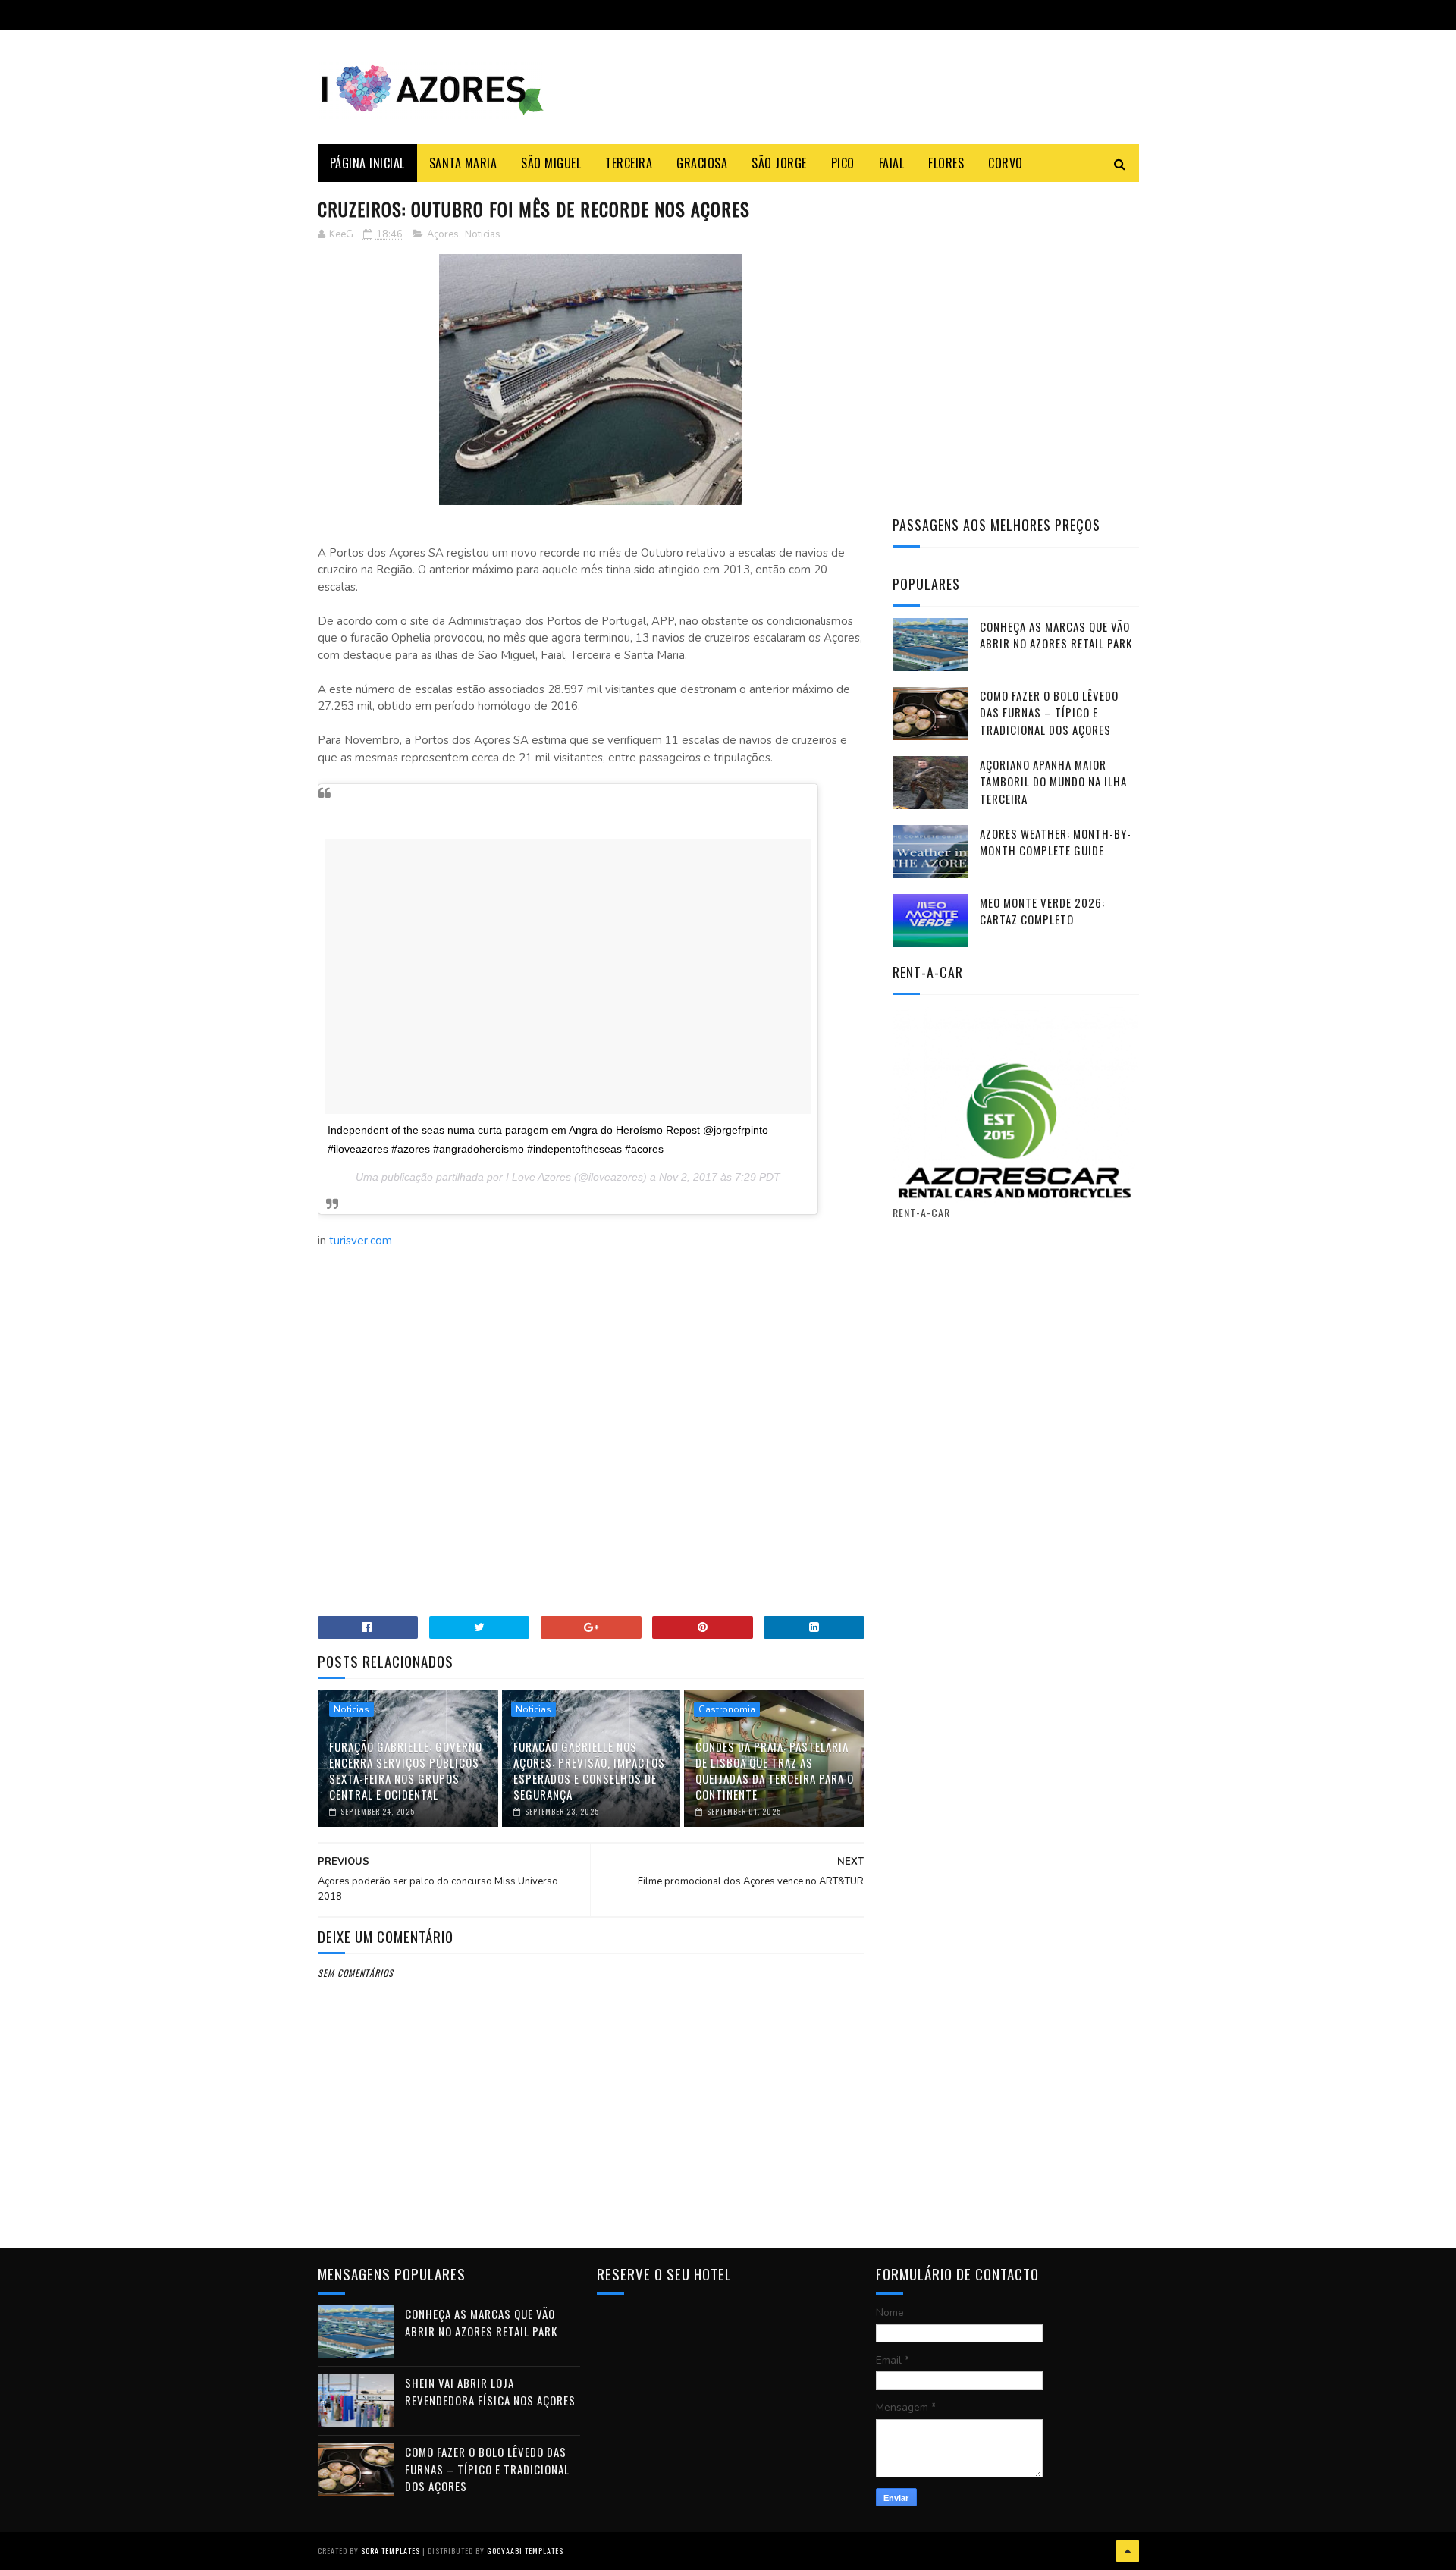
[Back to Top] (1128, 2551)
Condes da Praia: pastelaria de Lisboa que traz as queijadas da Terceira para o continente (775, 1770)
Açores (443, 234)
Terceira (629, 163)
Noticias (483, 234)
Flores (946, 163)
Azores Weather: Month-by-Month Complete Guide (1056, 842)
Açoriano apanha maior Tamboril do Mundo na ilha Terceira (1053, 781)
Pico (843, 163)
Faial (892, 163)
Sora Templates (391, 2551)
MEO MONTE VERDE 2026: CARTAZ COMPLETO (1042, 911)
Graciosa (702, 163)
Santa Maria (463, 163)
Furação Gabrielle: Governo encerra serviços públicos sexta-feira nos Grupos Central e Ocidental (406, 1770)
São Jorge (779, 163)
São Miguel (551, 163)
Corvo (1006, 163)
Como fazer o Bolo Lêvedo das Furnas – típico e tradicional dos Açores (1049, 712)
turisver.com (361, 1241)
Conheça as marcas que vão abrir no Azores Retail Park (1056, 635)
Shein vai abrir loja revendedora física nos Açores (490, 2391)
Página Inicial (367, 163)
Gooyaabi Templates (525, 2551)
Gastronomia (727, 1709)
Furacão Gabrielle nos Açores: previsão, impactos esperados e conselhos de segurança (589, 1770)
